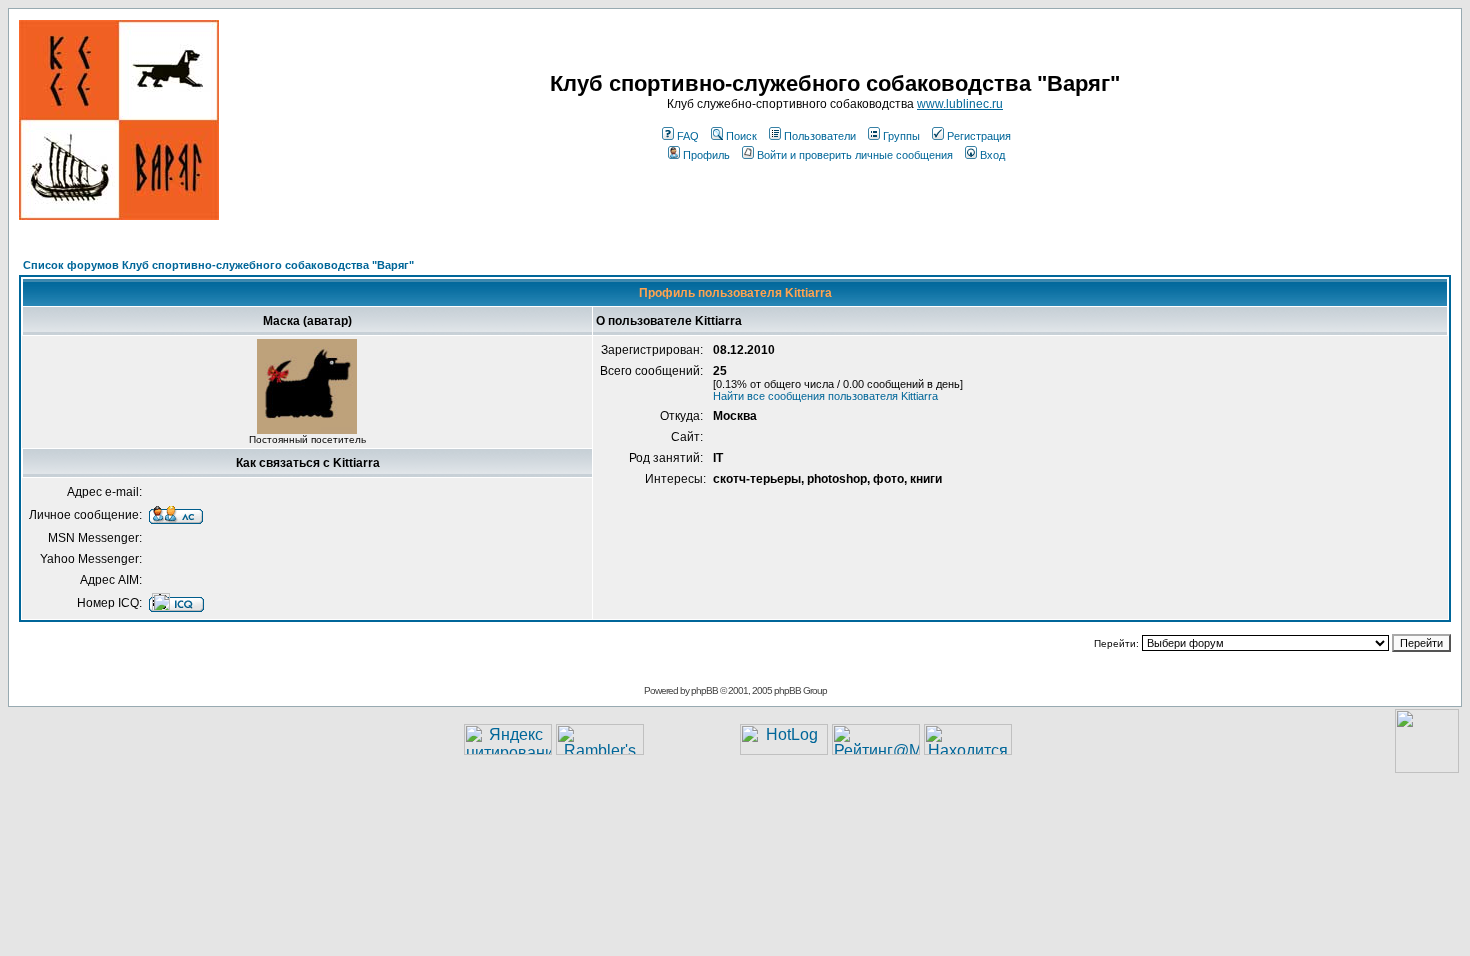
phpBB (704, 690)
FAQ (688, 136)
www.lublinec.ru (960, 104)
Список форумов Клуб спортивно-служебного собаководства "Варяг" (218, 265)
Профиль (706, 155)
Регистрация (979, 136)
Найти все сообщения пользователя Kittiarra (825, 396)
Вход (992, 155)
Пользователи (820, 136)
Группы (901, 136)
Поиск (741, 136)
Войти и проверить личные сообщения (855, 155)
